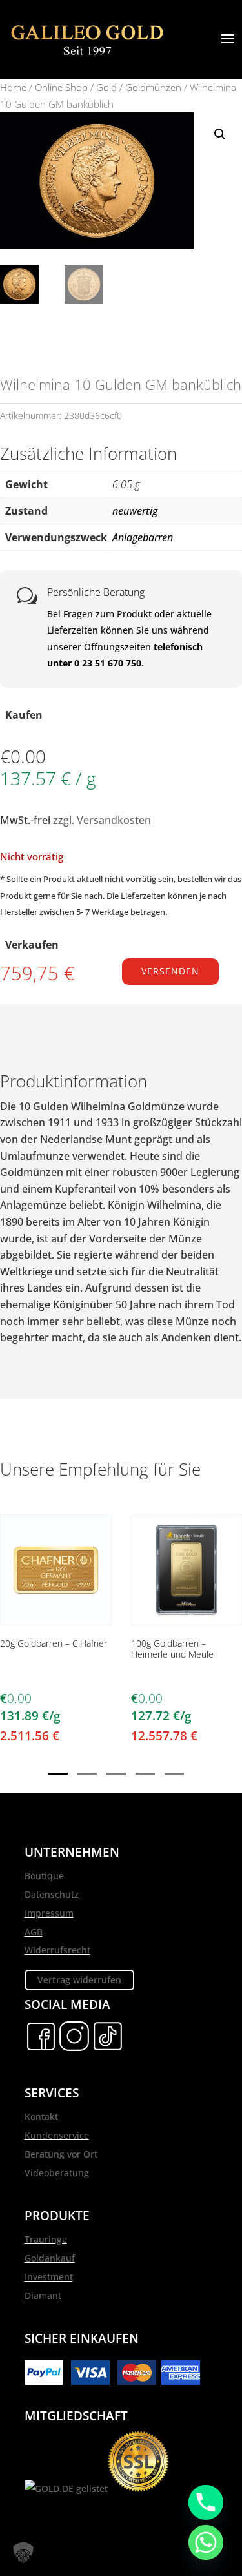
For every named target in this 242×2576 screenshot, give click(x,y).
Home (13, 87)
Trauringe (46, 2239)
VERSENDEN (170, 971)
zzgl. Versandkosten (102, 820)
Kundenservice (57, 2135)
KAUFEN (55, 1623)
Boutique (44, 1876)
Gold (106, 87)
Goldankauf (50, 2258)
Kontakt (41, 2117)
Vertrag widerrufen (79, 1980)
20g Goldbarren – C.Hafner (54, 1644)
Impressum (49, 1913)
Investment (49, 2277)
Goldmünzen (153, 87)
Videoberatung (57, 2173)
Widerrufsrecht (57, 1950)
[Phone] (206, 2502)
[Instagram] (74, 2049)
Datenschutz (52, 1894)
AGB (34, 1932)
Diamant (43, 2295)
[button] (220, 134)
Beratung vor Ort (61, 2154)
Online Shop (61, 87)
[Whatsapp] (206, 2542)
